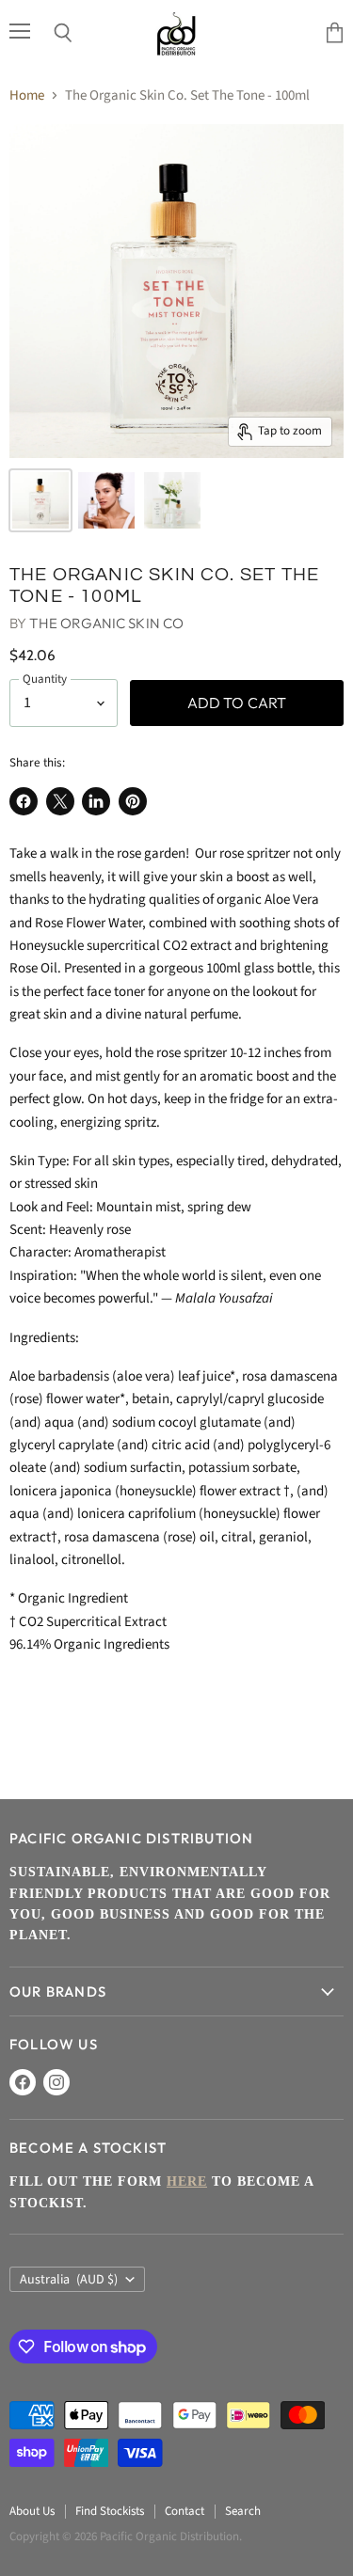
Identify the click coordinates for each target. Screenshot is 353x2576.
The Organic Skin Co (106, 623)
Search (243, 2511)
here (187, 2181)
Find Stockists (110, 2511)
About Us (32, 2511)
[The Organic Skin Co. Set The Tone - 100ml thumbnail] (40, 500)
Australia (69, 2280)
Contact (185, 2511)
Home (27, 95)
